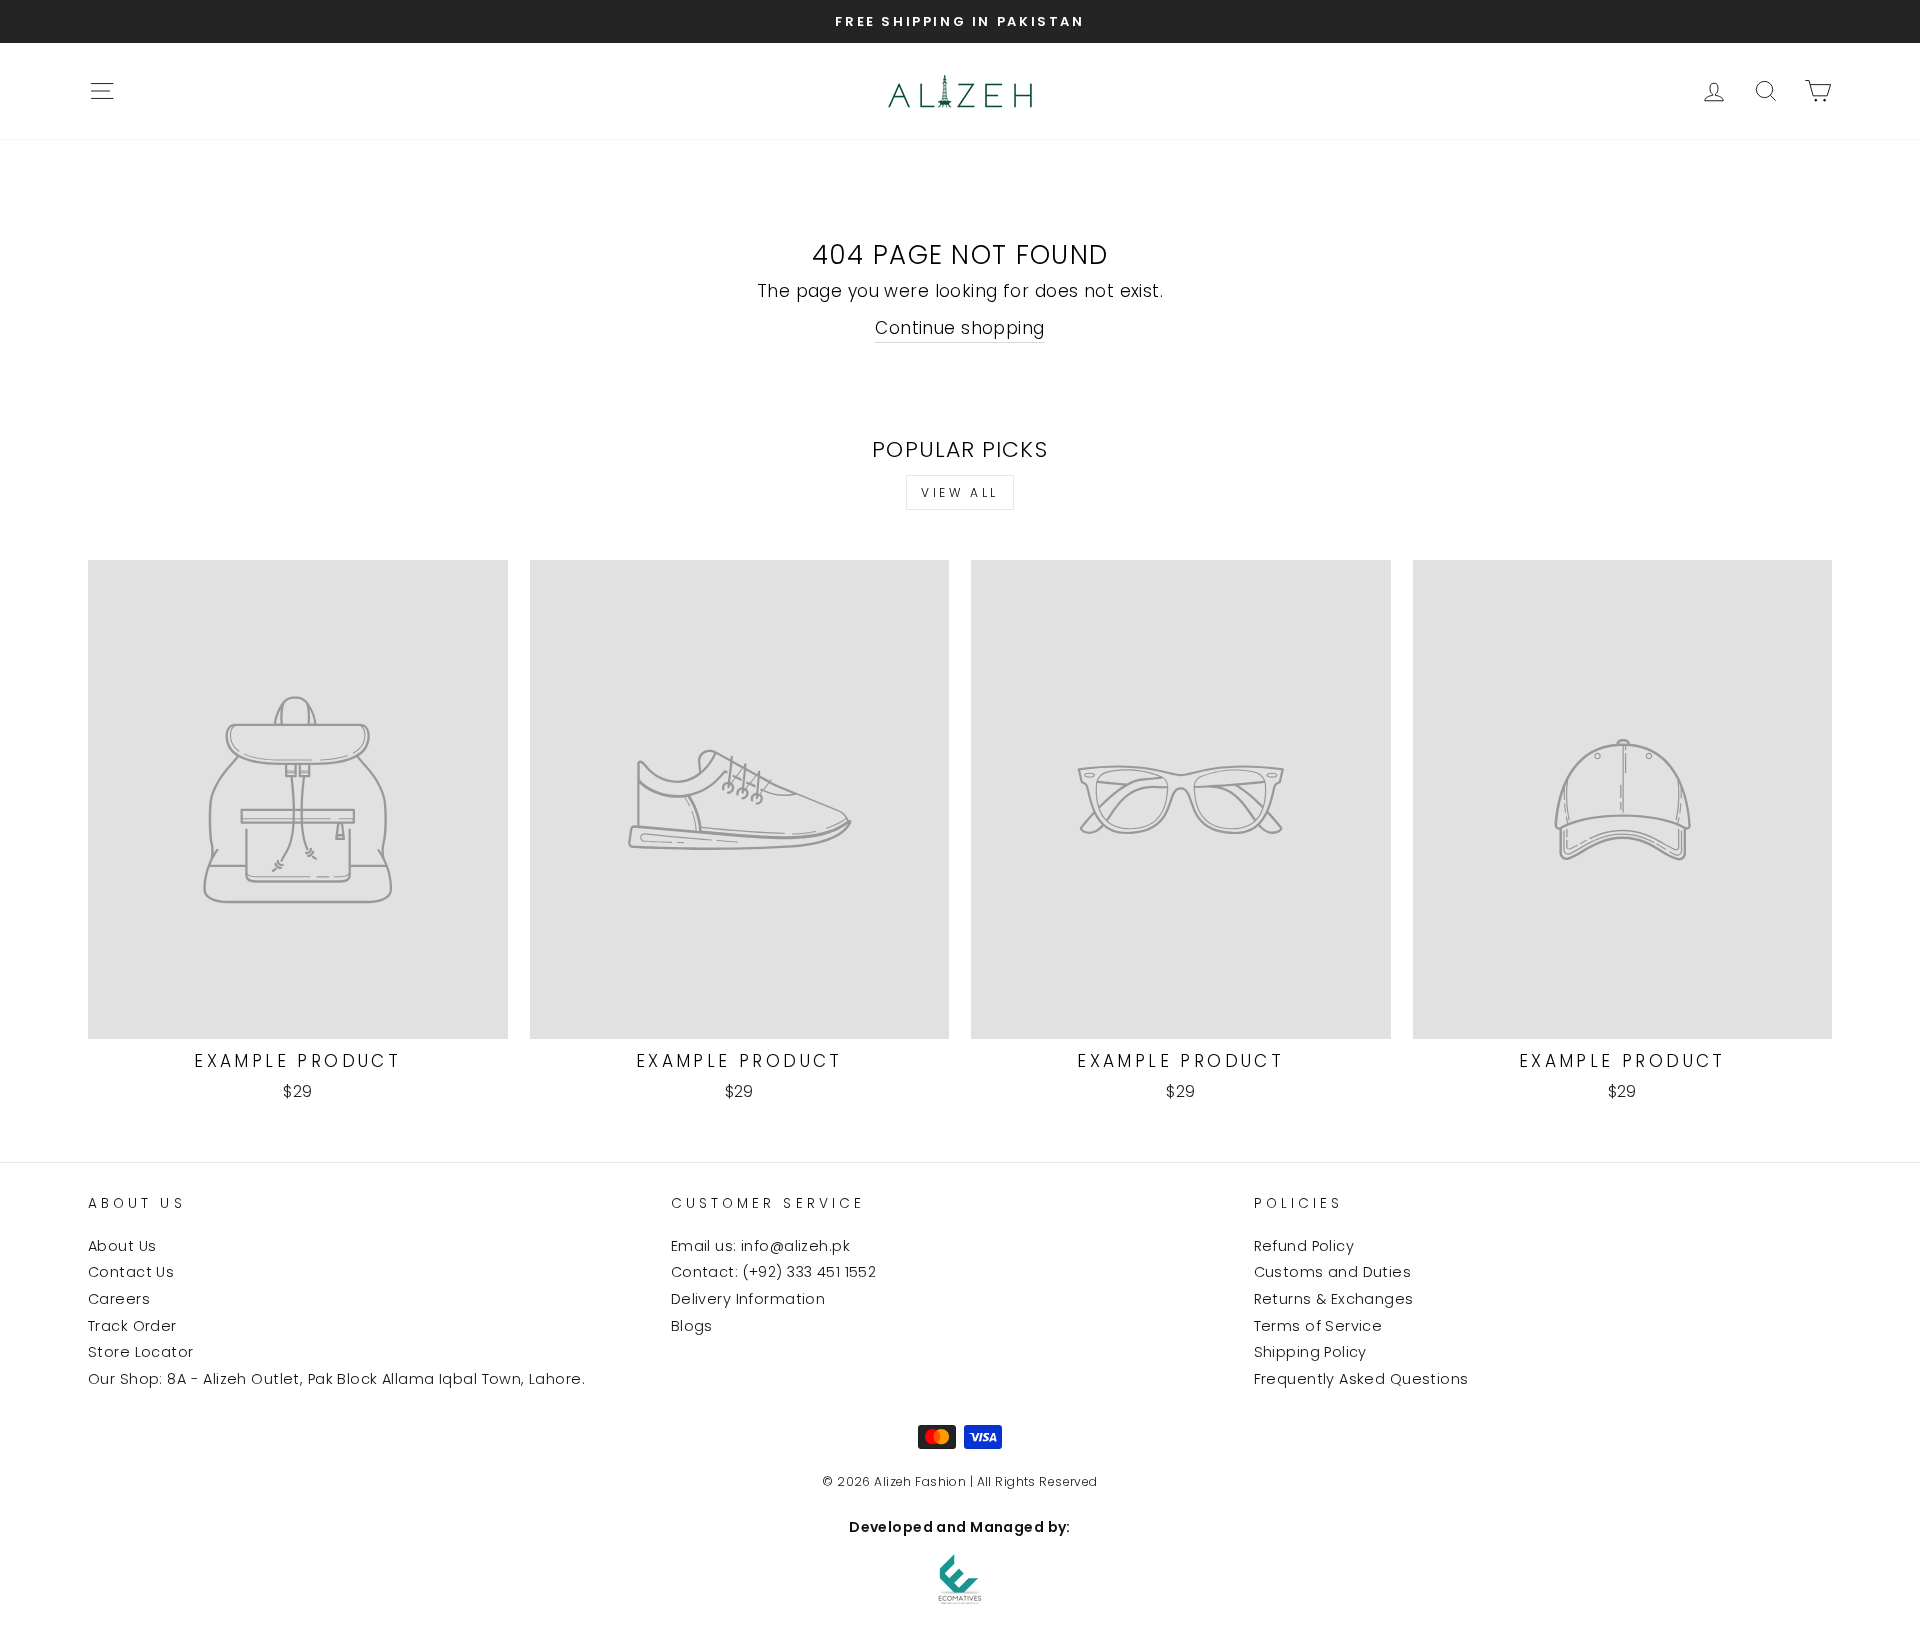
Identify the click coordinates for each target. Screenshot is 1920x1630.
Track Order (132, 1326)
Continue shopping (959, 328)
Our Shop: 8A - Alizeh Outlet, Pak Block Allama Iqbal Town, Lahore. (336, 1379)
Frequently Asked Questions (1361, 1379)
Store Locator (141, 1352)
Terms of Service (1318, 1326)
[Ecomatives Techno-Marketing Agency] (960, 1579)
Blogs (692, 1326)
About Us (122, 1246)
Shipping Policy (1310, 1352)
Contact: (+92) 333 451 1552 (773, 1272)
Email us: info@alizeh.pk (760, 1246)
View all (960, 492)
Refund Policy (1304, 1246)
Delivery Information (748, 1299)
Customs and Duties (1333, 1272)
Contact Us (131, 1272)
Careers (119, 1299)
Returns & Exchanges (1334, 1299)
